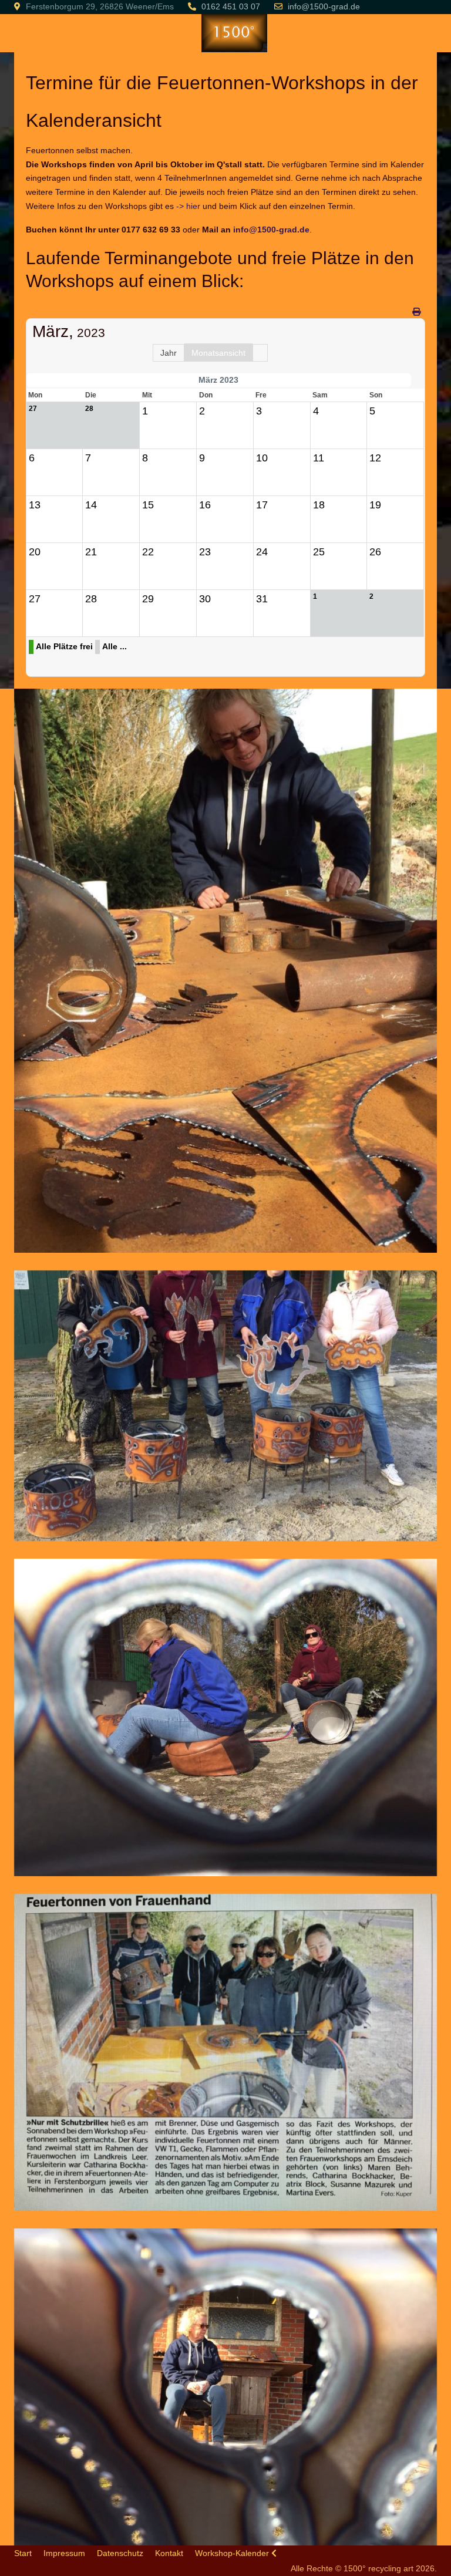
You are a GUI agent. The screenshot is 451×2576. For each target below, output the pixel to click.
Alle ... (115, 646)
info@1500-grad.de (324, 6)
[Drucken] (417, 312)
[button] (226, 970)
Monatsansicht (218, 353)
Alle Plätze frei (64, 646)
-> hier (188, 206)
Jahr (169, 353)
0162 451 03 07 (231, 6)
